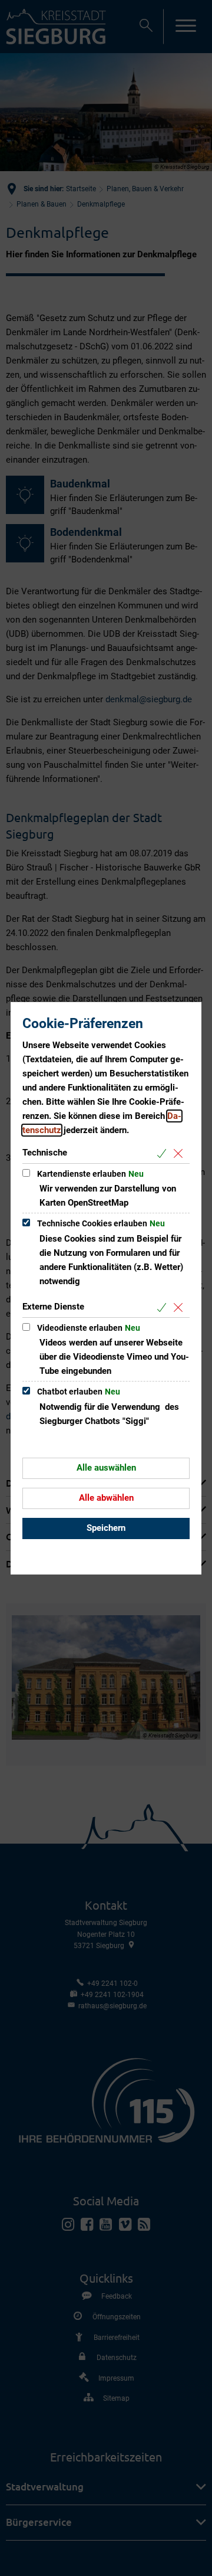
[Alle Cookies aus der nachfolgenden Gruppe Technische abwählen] (180, 1153)
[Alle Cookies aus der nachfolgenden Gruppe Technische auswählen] (164, 1153)
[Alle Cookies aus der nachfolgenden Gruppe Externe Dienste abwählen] (180, 1307)
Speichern (106, 1528)
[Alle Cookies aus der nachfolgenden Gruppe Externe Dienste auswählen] (164, 1307)
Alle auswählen (106, 1468)
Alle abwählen (106, 1498)
